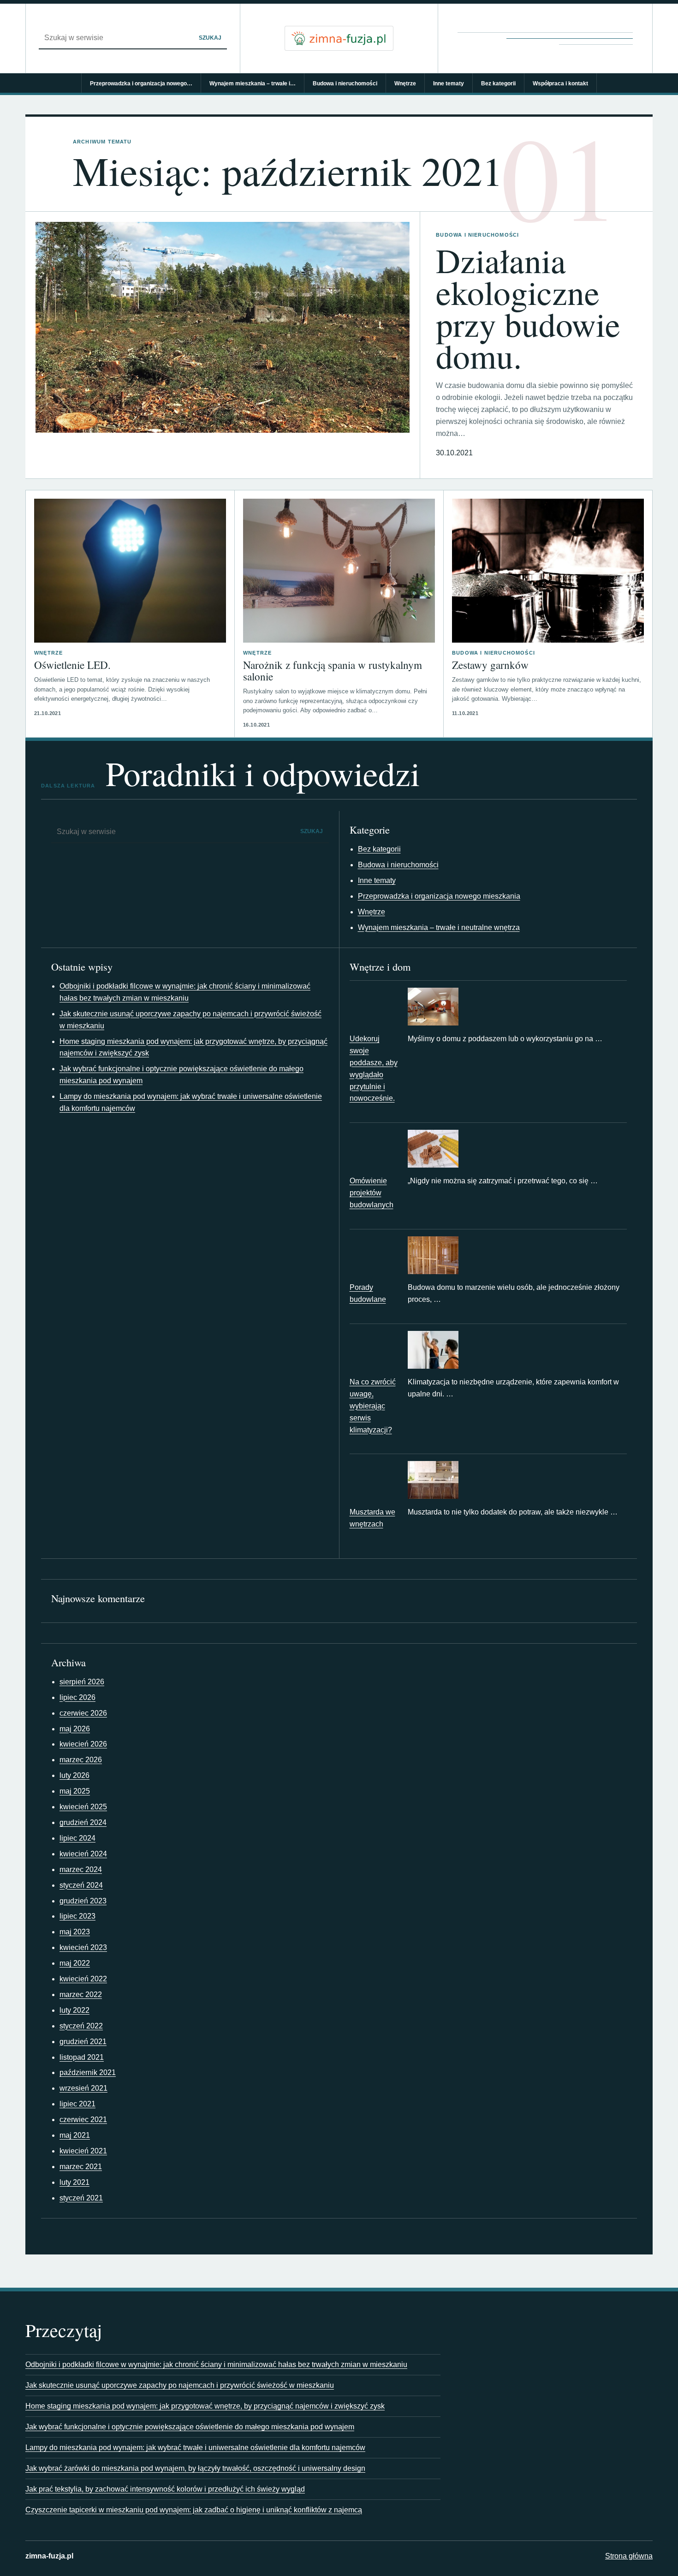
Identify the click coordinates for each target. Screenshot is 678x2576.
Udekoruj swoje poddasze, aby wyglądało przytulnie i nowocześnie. (374, 1069)
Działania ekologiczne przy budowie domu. (528, 308)
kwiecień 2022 (83, 1979)
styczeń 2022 (81, 2026)
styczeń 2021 (81, 2198)
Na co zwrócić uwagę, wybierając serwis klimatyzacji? (373, 1406)
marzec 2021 (81, 2167)
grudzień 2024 (83, 1822)
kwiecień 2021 (83, 2151)
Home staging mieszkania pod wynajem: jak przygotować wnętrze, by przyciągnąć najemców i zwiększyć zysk (205, 2406)
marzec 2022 (81, 1995)
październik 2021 (88, 2072)
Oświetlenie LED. (72, 665)
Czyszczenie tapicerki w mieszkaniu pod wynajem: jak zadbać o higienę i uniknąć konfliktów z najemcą (194, 2510)
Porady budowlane (368, 1293)
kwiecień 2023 (83, 1947)
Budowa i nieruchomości (345, 83)
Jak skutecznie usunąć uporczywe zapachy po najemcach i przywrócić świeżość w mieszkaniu (180, 2385)
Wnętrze (405, 83)
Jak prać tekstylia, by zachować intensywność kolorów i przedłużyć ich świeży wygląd (165, 2489)
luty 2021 (74, 2182)
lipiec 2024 (77, 1838)
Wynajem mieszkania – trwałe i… (253, 83)
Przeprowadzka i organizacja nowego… (141, 83)
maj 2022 (75, 1963)
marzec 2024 (81, 1869)
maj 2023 (75, 1932)
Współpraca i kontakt (560, 83)
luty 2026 (74, 1775)
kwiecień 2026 (83, 1744)
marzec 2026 (81, 1760)
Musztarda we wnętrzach (372, 1518)
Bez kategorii (498, 83)
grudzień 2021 (83, 2042)
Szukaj (210, 38)
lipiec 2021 (77, 2104)
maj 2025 (75, 1791)
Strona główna (629, 2556)
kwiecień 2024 (83, 1854)
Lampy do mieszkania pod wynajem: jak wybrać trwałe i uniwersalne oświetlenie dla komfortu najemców (195, 2448)
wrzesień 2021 (83, 2088)
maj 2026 (75, 1729)
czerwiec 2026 (83, 1713)
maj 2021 (75, 2135)
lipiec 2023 (77, 1916)
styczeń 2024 (81, 1885)
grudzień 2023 (83, 1901)
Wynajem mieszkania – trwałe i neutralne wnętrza (439, 927)
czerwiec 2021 (83, 2120)
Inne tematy (449, 83)
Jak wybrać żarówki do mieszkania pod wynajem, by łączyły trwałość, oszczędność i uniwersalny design (195, 2468)
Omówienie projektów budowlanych (372, 1193)
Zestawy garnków (490, 665)
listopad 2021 (82, 2057)
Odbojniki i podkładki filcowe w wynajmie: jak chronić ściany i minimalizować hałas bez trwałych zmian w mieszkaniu (216, 2364)
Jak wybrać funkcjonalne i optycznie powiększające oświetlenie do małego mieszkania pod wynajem (190, 2427)
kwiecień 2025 (83, 1807)
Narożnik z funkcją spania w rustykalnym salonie (333, 671)
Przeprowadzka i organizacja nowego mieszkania (439, 896)
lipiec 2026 (77, 1697)
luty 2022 (74, 2010)
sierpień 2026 (82, 1682)
